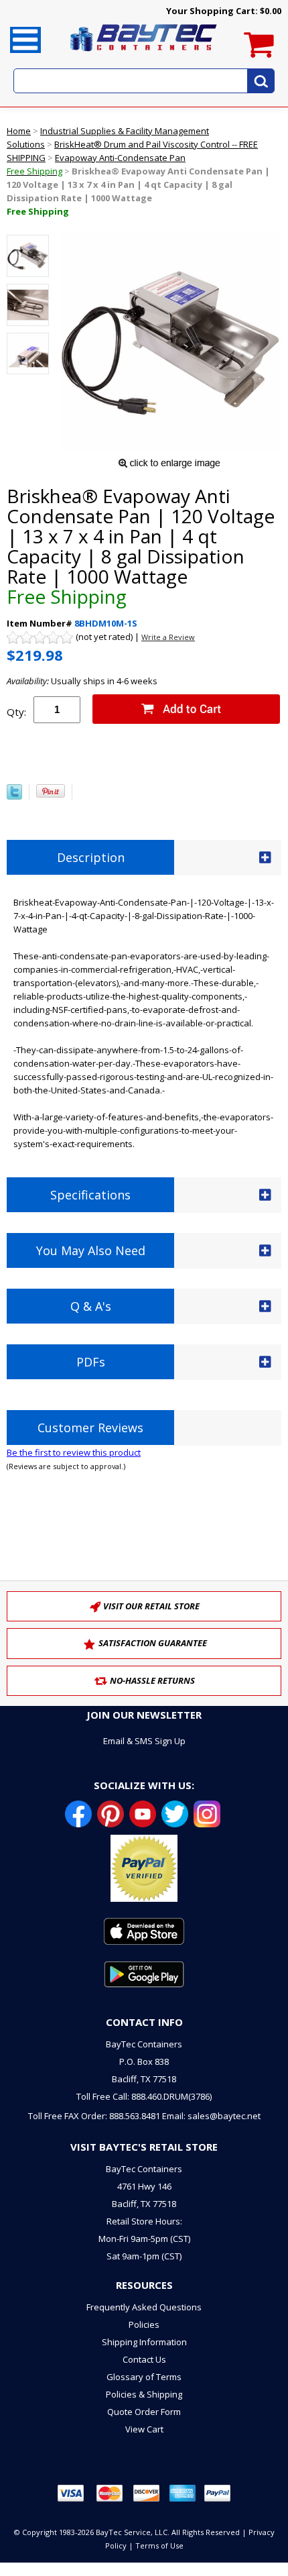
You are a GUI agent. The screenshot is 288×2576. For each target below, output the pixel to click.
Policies (144, 2324)
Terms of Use (159, 2545)
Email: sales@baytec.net (211, 2116)
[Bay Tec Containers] (144, 55)
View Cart (144, 2429)
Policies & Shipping (144, 2394)
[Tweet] (14, 796)
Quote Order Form (144, 2412)
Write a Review (168, 637)
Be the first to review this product (74, 1452)
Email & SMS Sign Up (144, 1741)
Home (19, 131)
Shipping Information (144, 2342)
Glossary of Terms (144, 2377)
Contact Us (144, 2359)
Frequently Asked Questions (144, 2307)
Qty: (16, 712)
